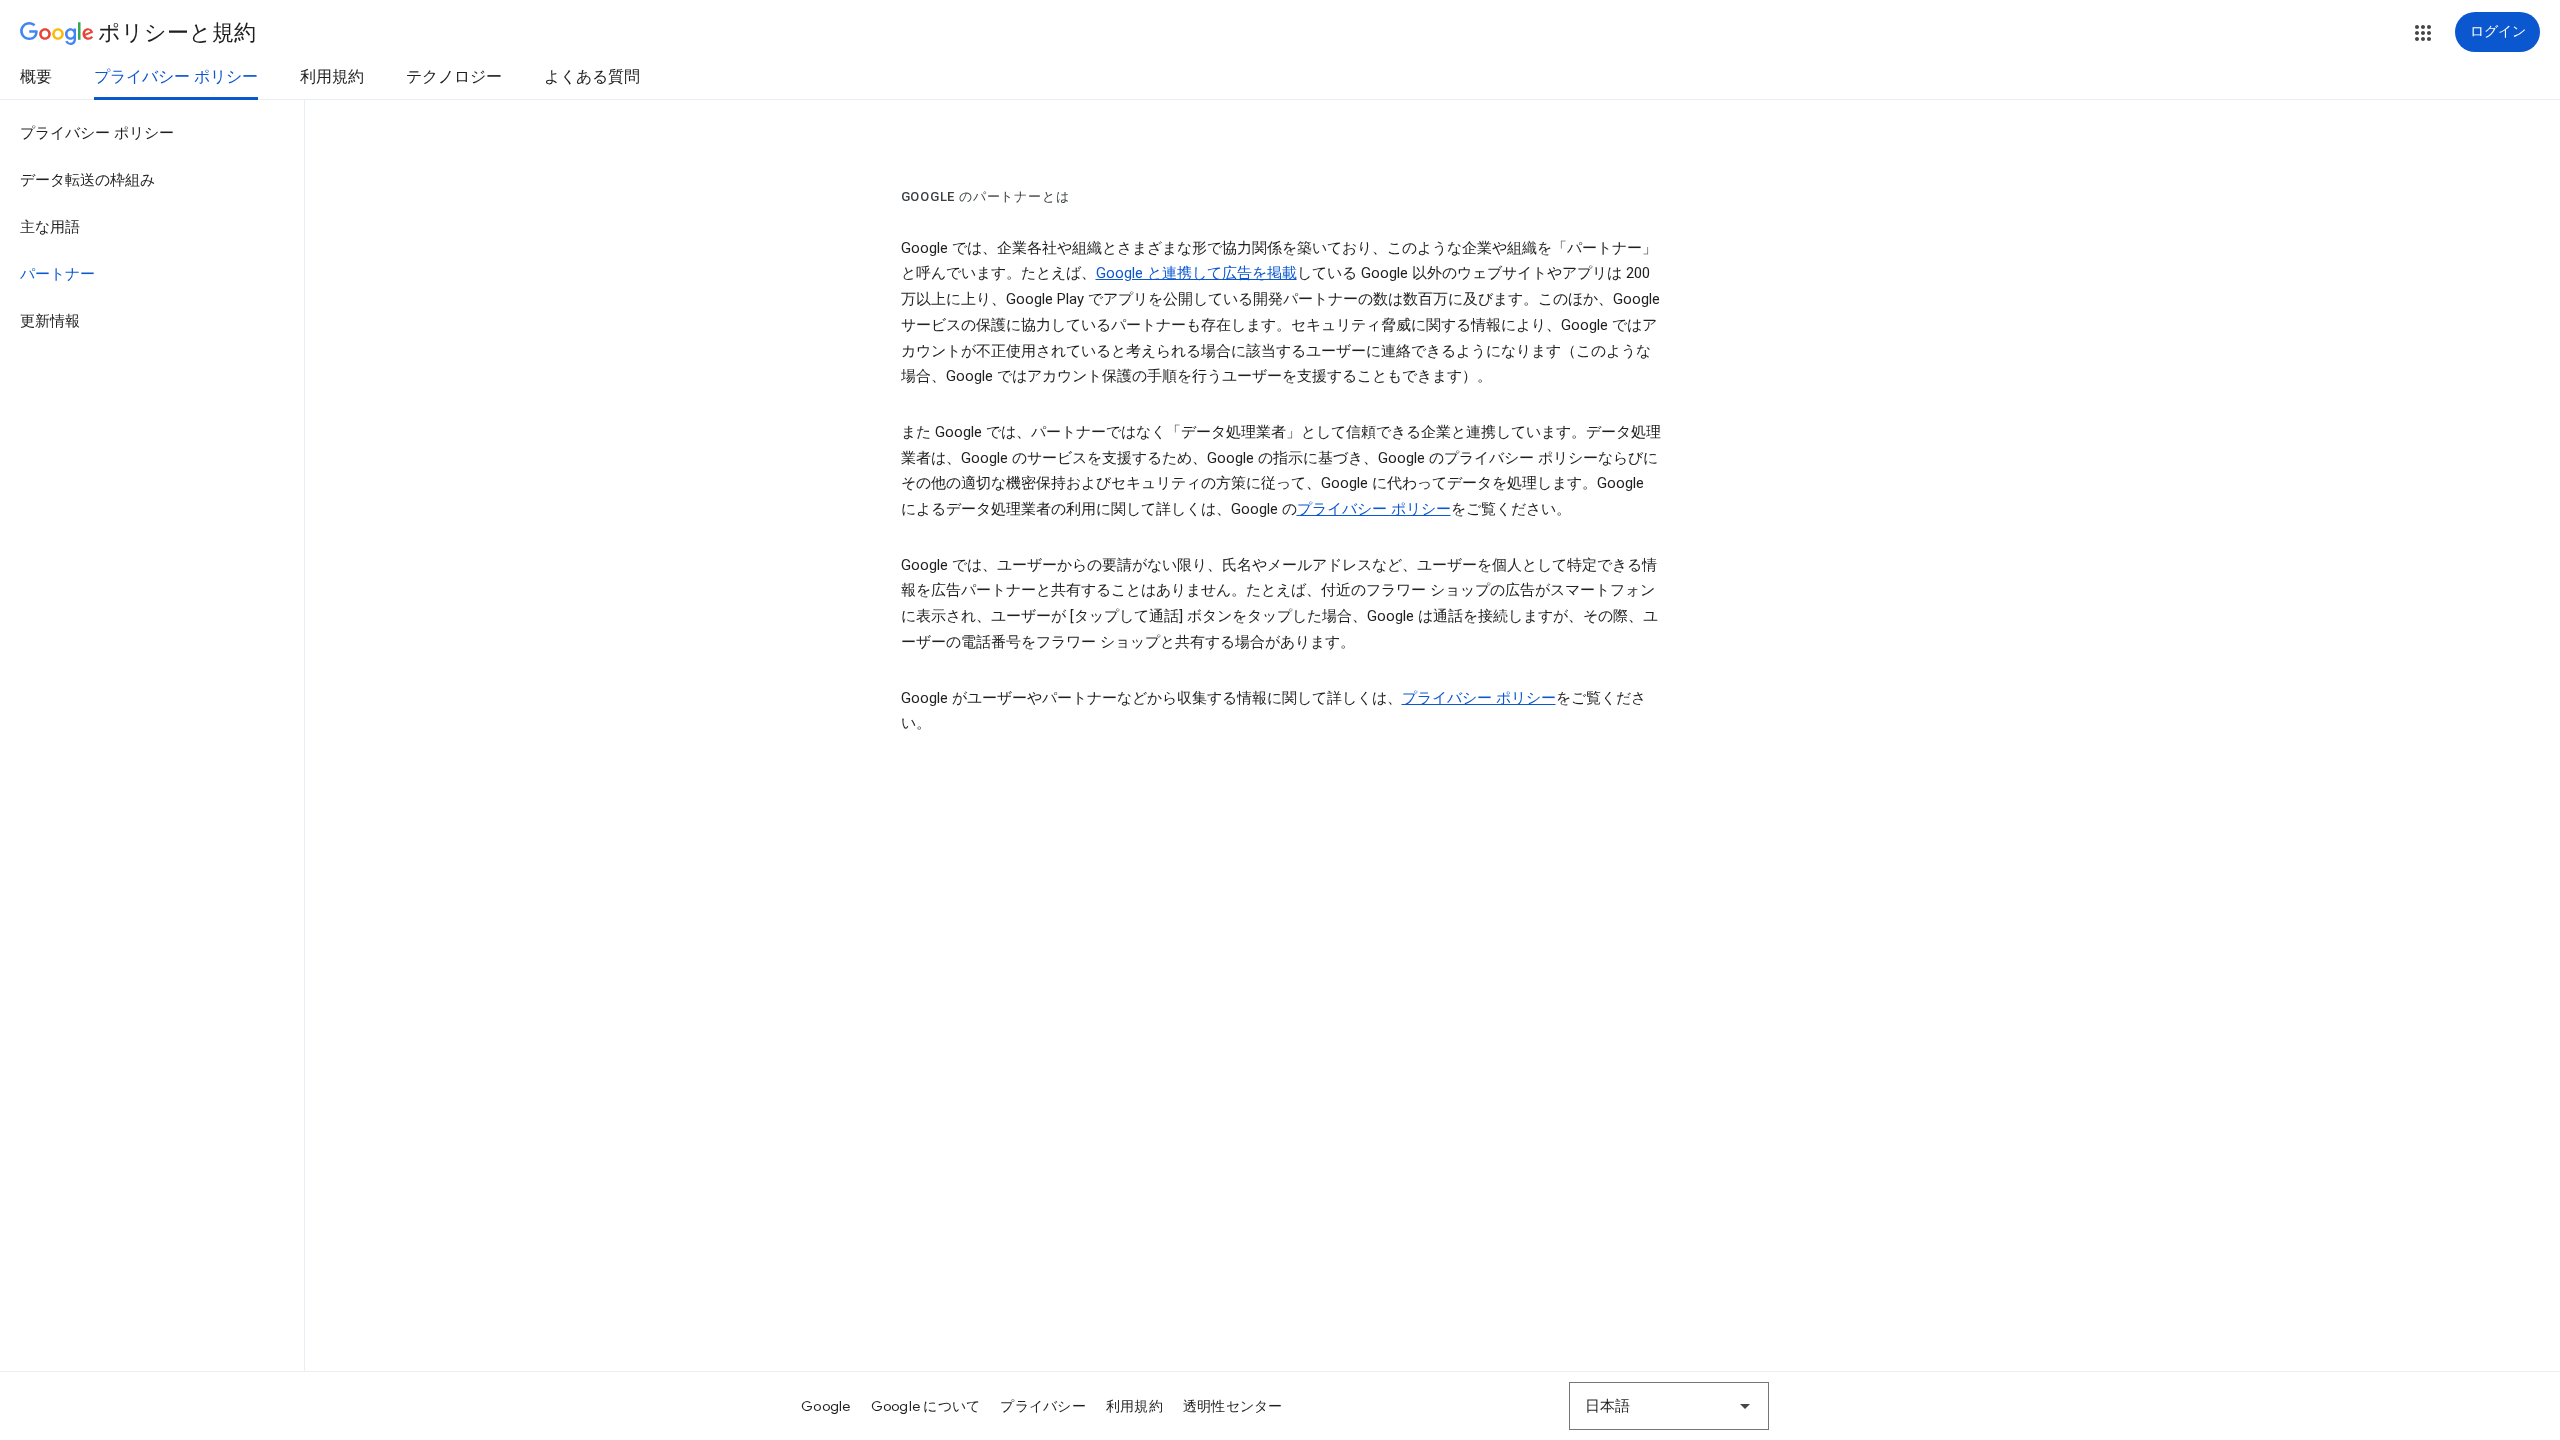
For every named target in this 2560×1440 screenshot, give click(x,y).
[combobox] (1669, 1406)
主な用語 (50, 227)
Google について (926, 1406)
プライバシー (1043, 1406)
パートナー (57, 274)
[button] (2423, 33)
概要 (36, 77)
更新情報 (50, 321)
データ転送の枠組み (87, 180)
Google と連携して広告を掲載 (1196, 273)
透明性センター (1233, 1406)
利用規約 (332, 77)
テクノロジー (454, 77)
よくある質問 (592, 77)
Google (826, 1406)
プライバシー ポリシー (176, 77)
